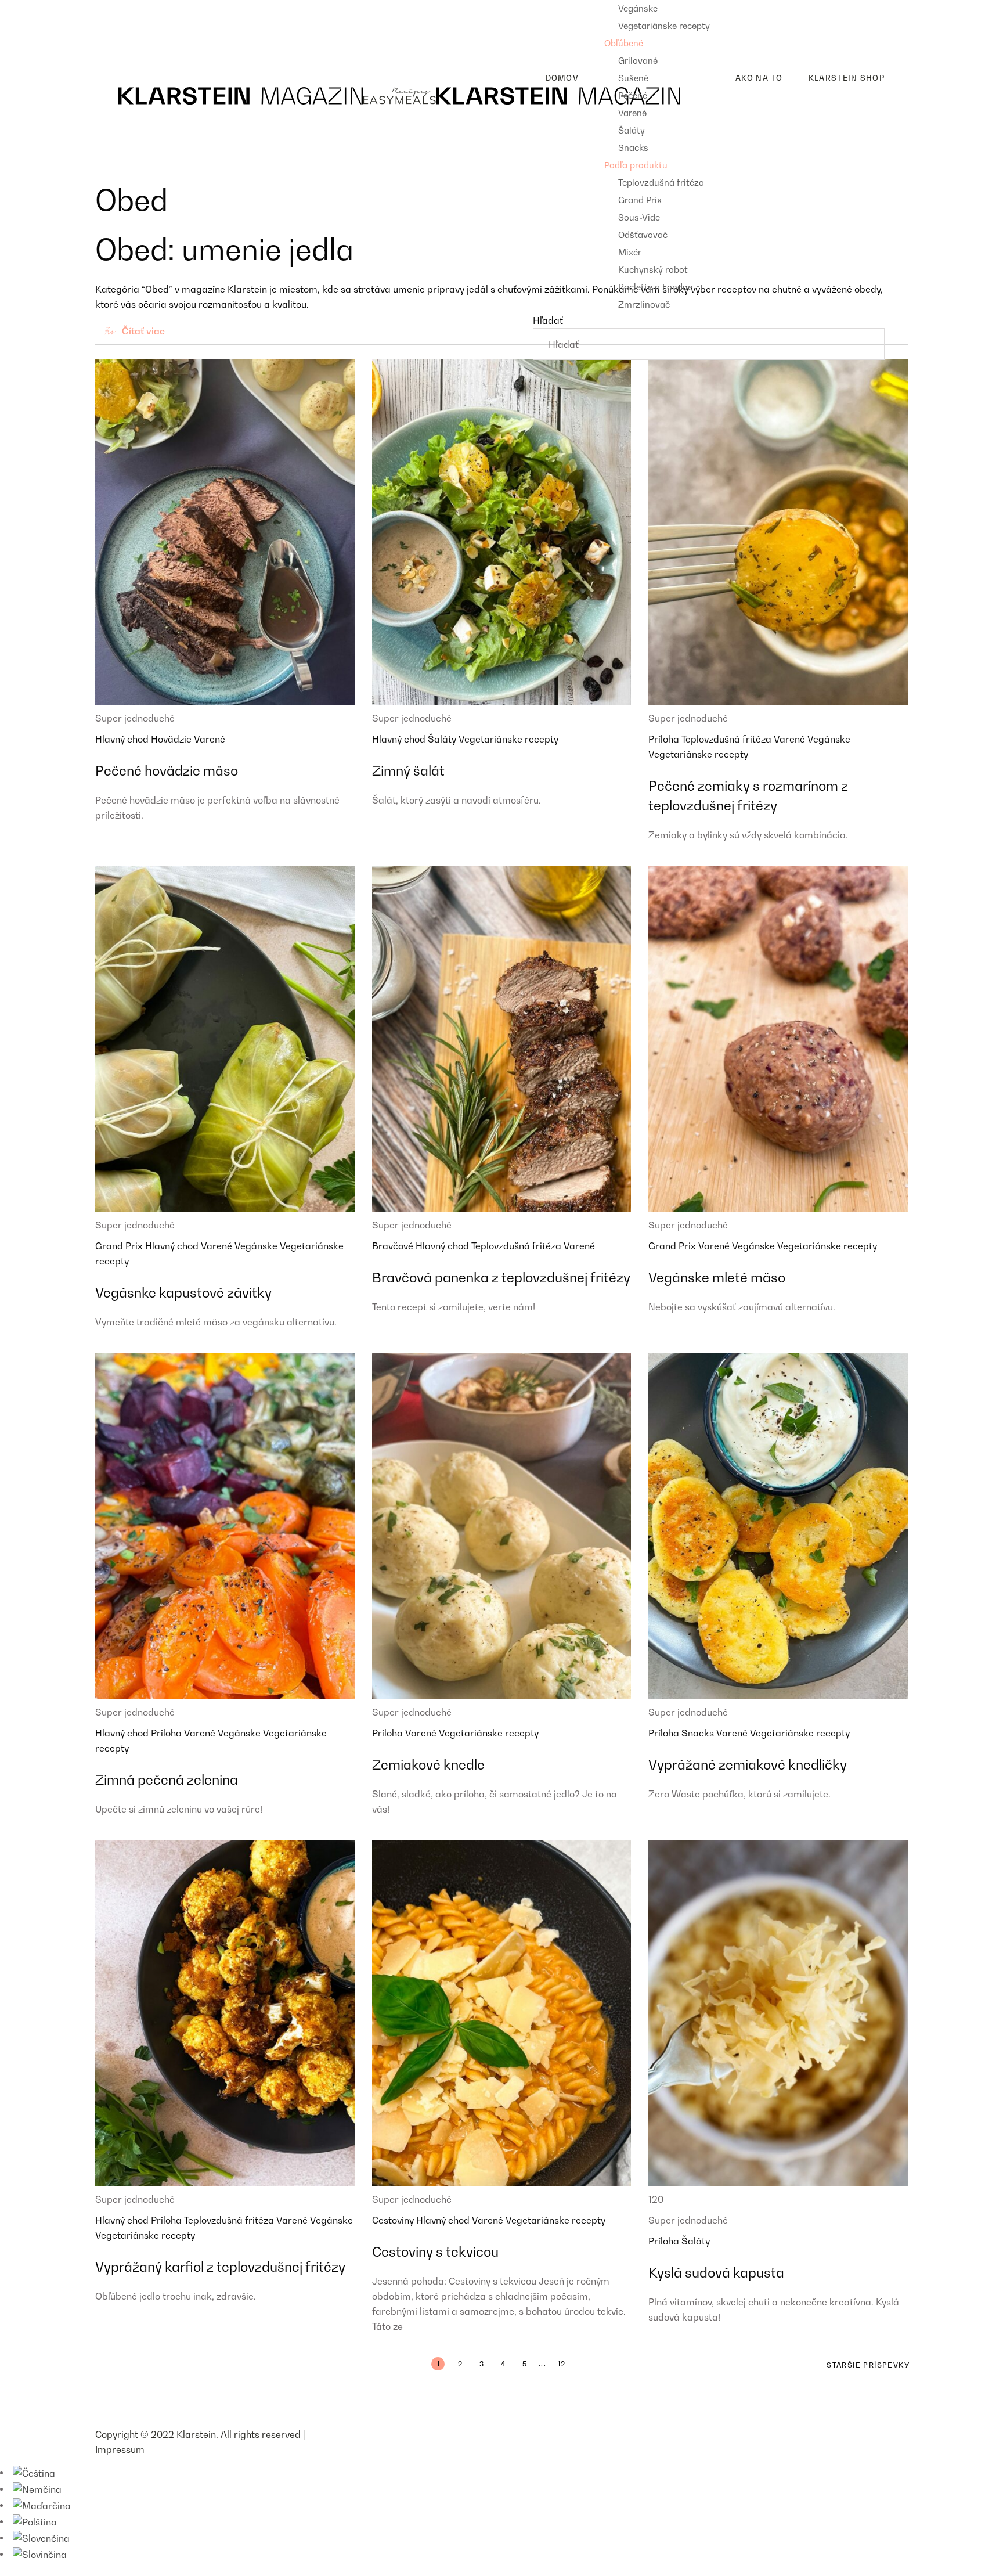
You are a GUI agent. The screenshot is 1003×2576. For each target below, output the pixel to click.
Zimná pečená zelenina (167, 1780)
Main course (131, 26)
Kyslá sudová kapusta (716, 2273)
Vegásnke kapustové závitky (183, 1293)
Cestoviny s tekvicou (435, 2252)
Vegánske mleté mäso (717, 1278)
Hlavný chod (123, 739)
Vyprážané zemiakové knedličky (748, 1765)
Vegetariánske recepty (508, 739)
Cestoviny (394, 2220)
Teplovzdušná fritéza (728, 739)
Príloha (665, 739)
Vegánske (829, 739)
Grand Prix (120, 1246)
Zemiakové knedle (428, 1765)
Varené (210, 739)
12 (562, 2364)
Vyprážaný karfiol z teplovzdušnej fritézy (220, 2267)
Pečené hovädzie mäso (167, 771)
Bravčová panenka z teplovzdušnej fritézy (501, 1278)
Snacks (699, 1733)
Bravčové (394, 1246)
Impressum (120, 2449)
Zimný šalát (408, 771)
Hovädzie (172, 739)
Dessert (121, 45)
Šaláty (443, 739)
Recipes (113, 8)
